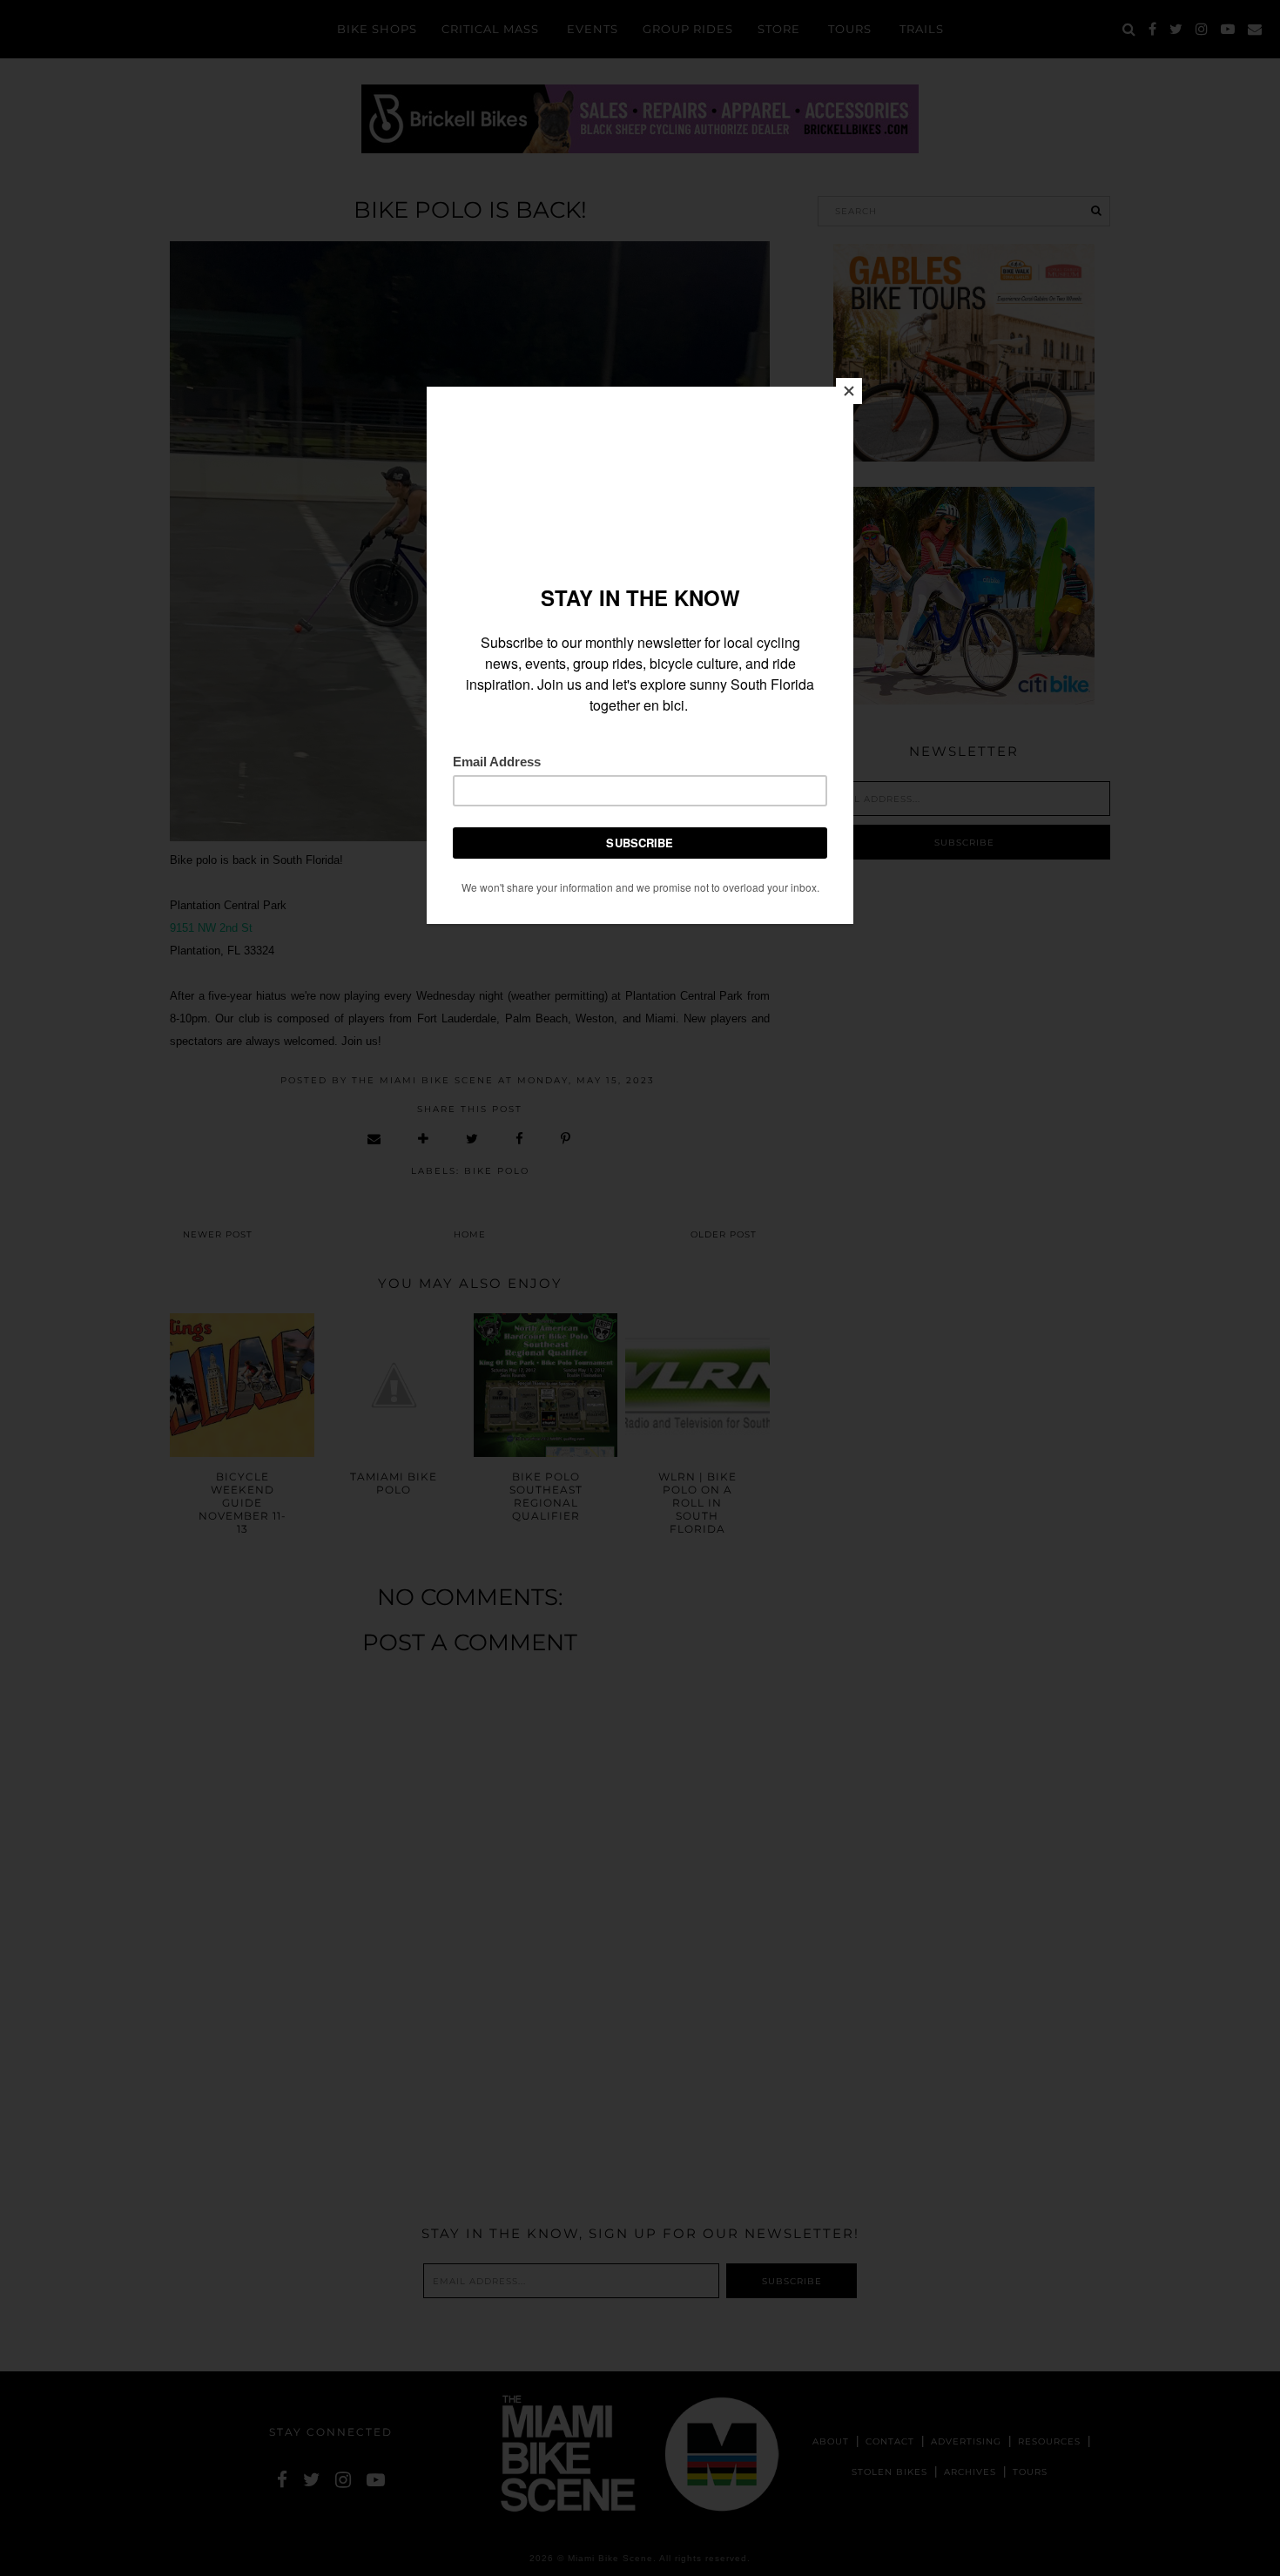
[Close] (849, 391)
